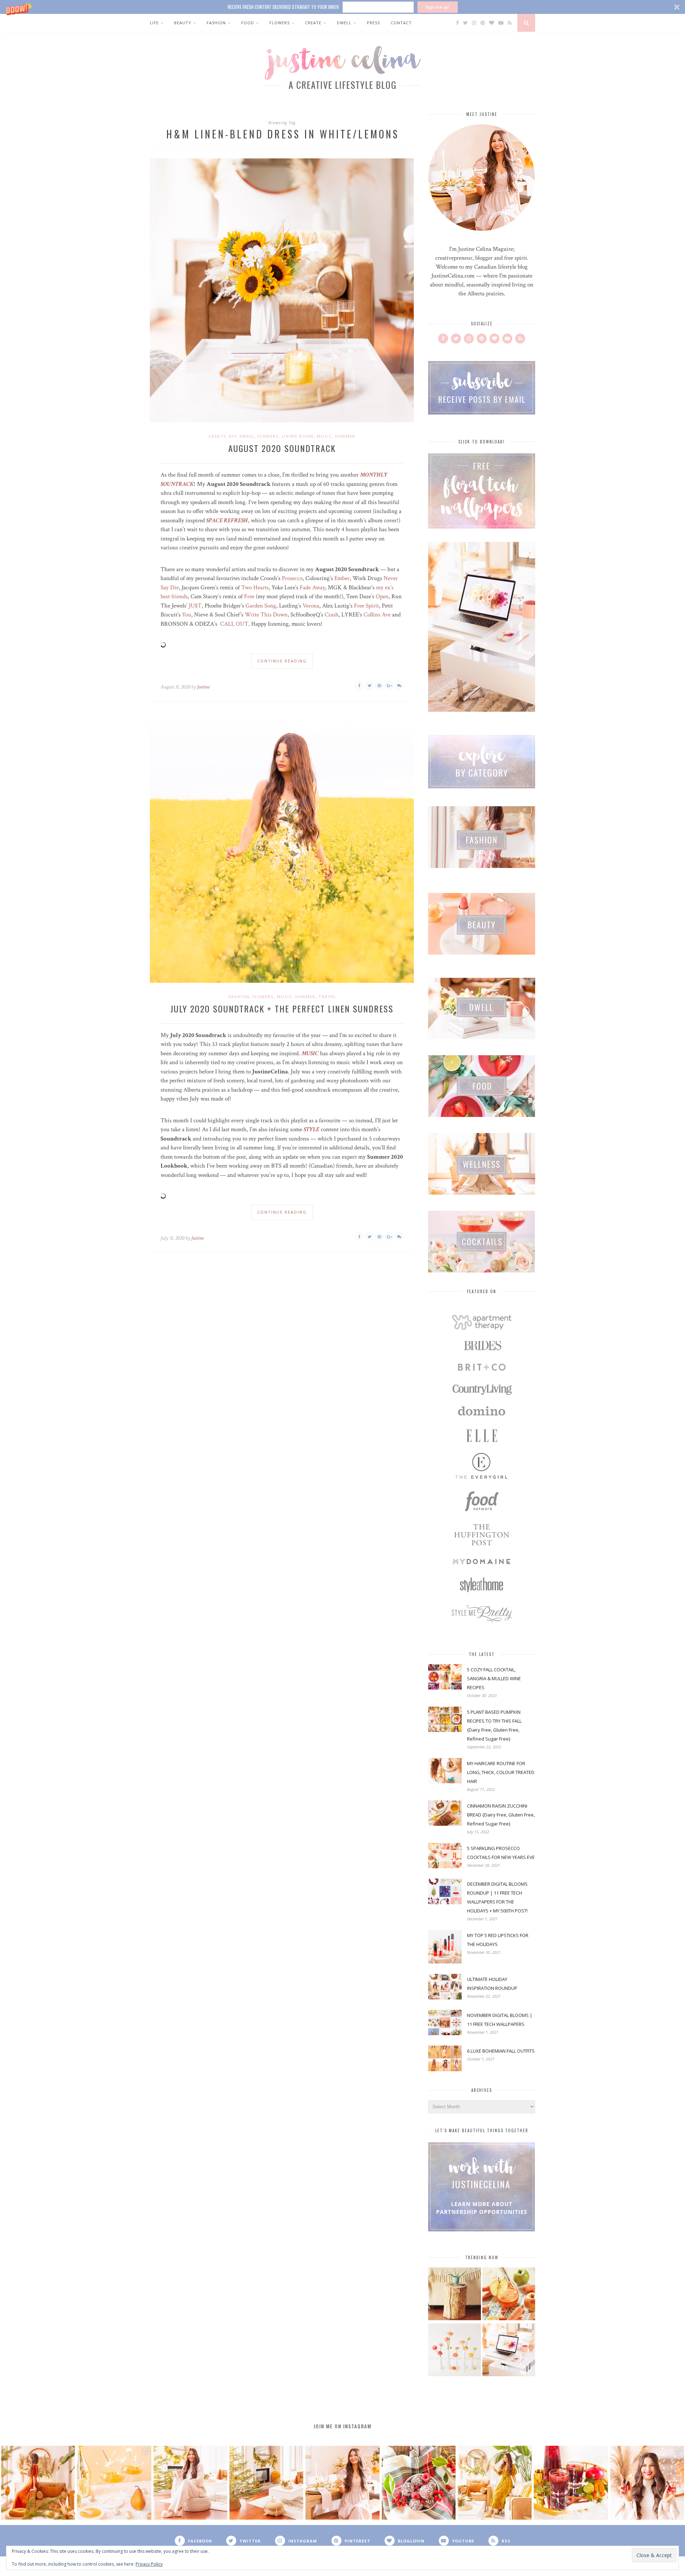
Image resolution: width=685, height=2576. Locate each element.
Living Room (298, 436)
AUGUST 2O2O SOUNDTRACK (282, 448)
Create (313, 23)
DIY (233, 436)
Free (249, 596)
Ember (341, 578)
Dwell (344, 23)
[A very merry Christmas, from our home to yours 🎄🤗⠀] (266, 2483)
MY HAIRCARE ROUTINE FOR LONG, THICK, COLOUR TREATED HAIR (501, 1772)
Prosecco (292, 578)
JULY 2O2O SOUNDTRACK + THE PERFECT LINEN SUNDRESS (282, 1008)
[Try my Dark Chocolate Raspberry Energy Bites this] (419, 2483)
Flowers (280, 23)
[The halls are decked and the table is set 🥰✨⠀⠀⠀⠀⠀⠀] (342, 2483)
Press (373, 23)
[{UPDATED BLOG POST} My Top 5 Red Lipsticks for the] (647, 2483)
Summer (345, 436)
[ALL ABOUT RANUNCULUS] (455, 2351)
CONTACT (401, 23)
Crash (332, 615)
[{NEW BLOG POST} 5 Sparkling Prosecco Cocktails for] (114, 2483)
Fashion (216, 23)
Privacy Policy (149, 2564)
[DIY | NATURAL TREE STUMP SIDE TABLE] (455, 2295)
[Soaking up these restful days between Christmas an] (190, 2483)
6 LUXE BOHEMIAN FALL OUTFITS (501, 2051)
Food (248, 23)
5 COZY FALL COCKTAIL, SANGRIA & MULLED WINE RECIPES (494, 1678)
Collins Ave (377, 615)
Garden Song (261, 606)
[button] (342, 7)
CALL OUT (234, 624)
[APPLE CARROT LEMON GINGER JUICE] (509, 2295)
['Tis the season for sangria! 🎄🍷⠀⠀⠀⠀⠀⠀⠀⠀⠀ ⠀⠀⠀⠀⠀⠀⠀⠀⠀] (571, 2483)
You (187, 615)
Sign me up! (437, 7)
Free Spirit (366, 606)
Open (382, 596)
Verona (311, 606)
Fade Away (312, 588)
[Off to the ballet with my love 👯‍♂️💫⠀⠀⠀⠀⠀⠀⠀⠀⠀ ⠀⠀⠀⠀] (495, 2483)
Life (154, 23)
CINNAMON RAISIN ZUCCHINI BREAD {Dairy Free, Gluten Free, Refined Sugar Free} (501, 1815)
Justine (203, 687)
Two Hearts (255, 588)
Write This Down (266, 615)
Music (324, 436)
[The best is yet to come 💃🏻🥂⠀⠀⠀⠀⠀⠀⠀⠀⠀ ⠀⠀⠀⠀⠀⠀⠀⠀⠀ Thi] (38, 2483)
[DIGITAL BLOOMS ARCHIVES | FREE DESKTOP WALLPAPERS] (509, 2351)
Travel (327, 997)
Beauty (183, 23)
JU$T (195, 606)
